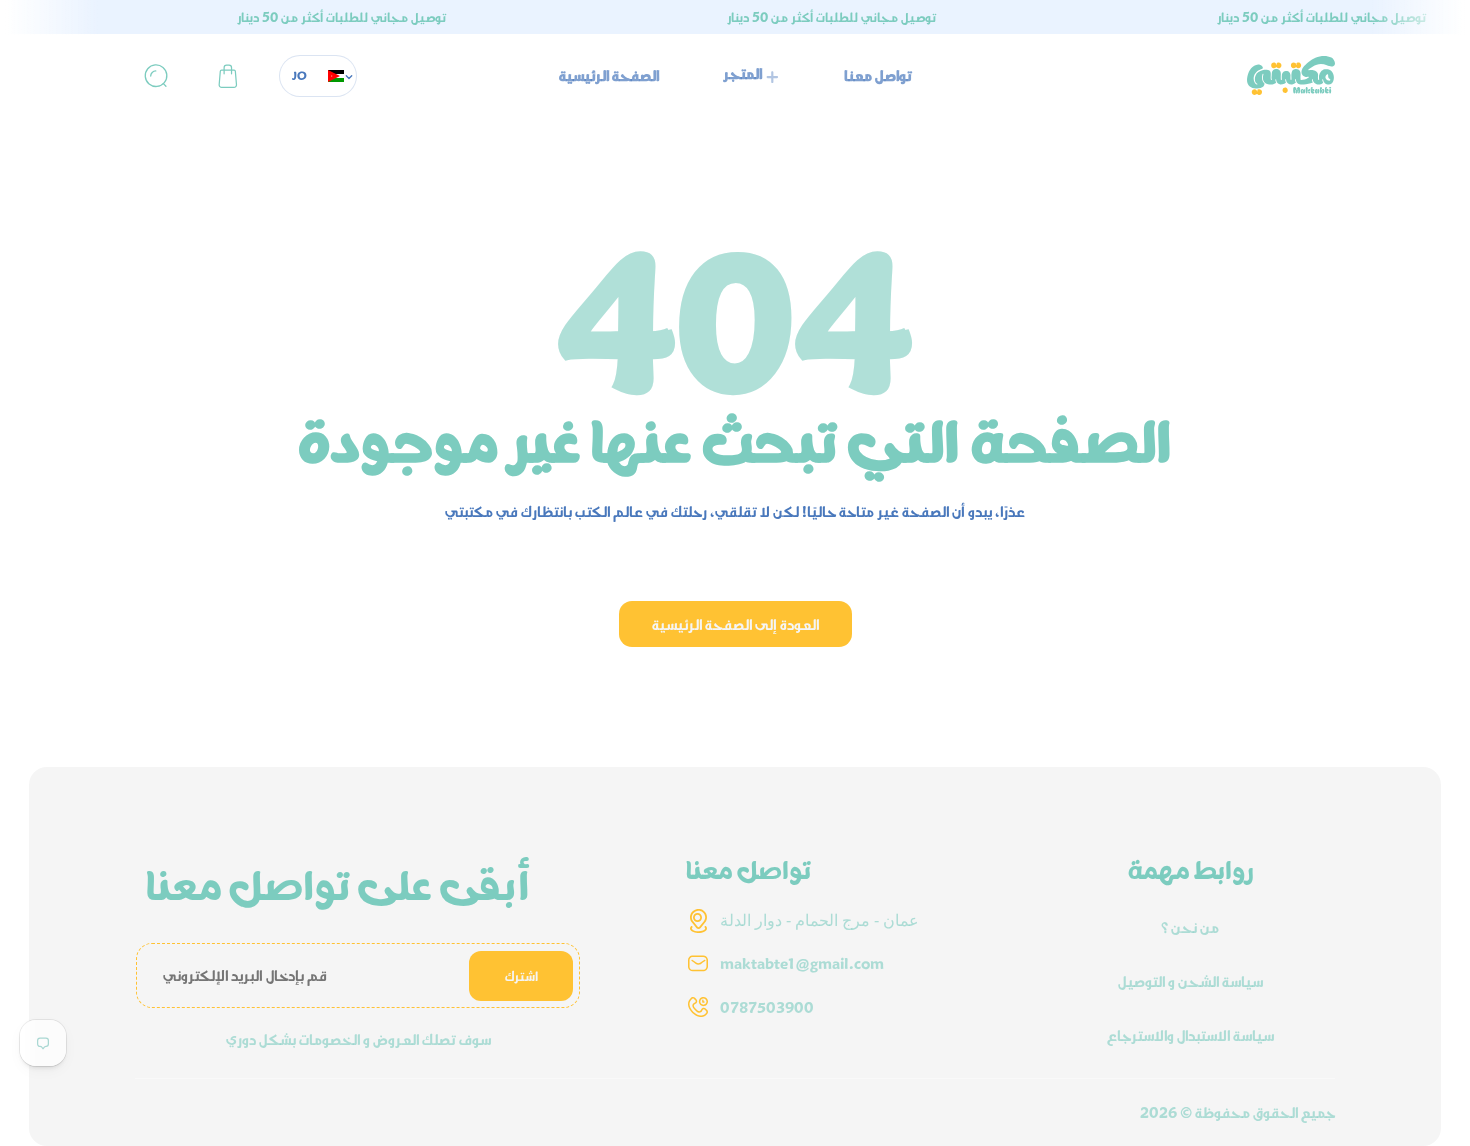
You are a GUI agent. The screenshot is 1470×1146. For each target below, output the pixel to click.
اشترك (521, 976)
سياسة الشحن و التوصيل (1190, 981)
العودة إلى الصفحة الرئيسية (735, 624)
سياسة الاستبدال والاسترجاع (1190, 1035)
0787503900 (767, 1007)
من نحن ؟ (1190, 927)
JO (300, 75)
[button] (228, 76)
